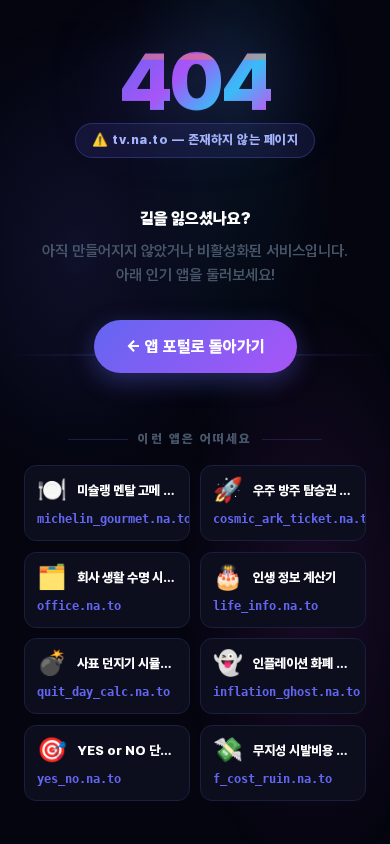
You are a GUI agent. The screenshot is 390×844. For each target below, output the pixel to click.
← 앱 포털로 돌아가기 (195, 346)
